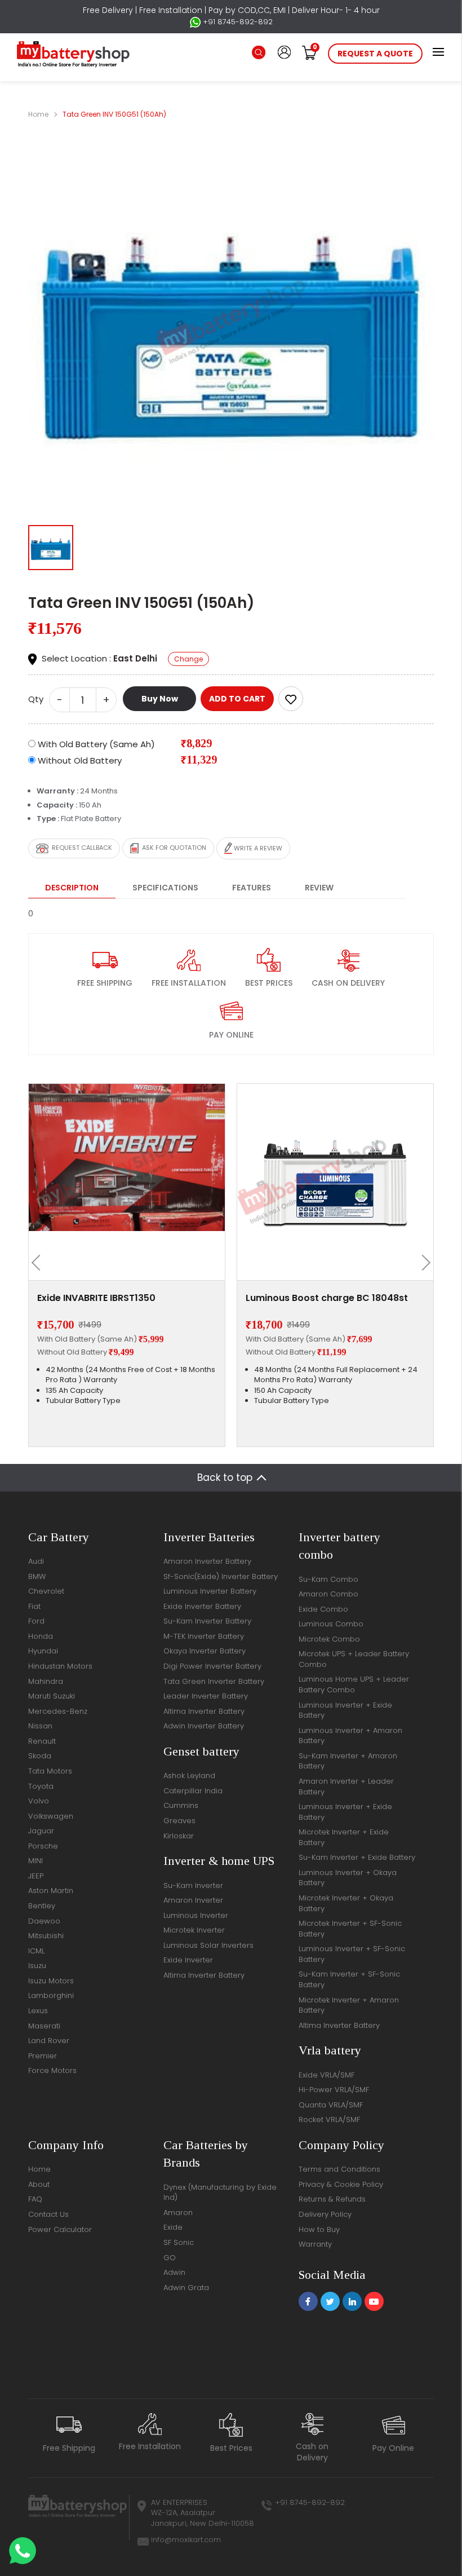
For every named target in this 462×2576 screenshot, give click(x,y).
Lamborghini (51, 1995)
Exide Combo (323, 1609)
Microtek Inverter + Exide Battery (344, 1837)
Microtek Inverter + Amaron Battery (349, 2005)
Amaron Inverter (193, 1900)
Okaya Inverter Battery (205, 1651)
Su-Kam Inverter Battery (207, 1621)
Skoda (40, 1756)
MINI (35, 1861)
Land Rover (49, 2041)
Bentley (42, 1906)
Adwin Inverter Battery (204, 1726)
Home (38, 114)
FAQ (35, 2199)
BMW (37, 1576)
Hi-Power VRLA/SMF (334, 2090)
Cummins (181, 1805)
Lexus (38, 2011)
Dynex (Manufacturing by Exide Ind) (220, 2193)
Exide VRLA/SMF (326, 2075)
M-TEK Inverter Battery (204, 1636)
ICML (36, 1951)
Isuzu (37, 1966)
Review (319, 888)
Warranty (315, 2244)
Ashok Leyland (189, 1776)
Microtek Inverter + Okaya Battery (346, 1903)
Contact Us (48, 2214)
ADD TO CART (237, 699)
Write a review (257, 848)
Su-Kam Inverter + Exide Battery (357, 1857)
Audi (36, 1561)
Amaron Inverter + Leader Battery (346, 1787)
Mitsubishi (46, 1936)
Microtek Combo (329, 1639)
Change (188, 659)
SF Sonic (179, 2242)
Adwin (174, 2272)
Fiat (34, 1606)
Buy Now (160, 699)
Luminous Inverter (196, 1915)
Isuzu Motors (51, 1981)
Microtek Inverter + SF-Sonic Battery (350, 1929)
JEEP (36, 1876)
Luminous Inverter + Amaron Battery (350, 1736)
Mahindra (46, 1681)
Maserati (44, 2026)
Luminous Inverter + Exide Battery (345, 1710)
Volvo (39, 1801)
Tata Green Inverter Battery (214, 1681)
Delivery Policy (325, 2214)
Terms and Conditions (339, 2169)
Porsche (43, 1846)
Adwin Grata (186, 2288)
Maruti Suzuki (52, 1696)
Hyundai (43, 1651)
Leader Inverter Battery (206, 1696)
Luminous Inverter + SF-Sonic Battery (352, 1954)
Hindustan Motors (60, 1666)
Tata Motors (50, 1771)
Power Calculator (60, 2229)
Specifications (165, 888)
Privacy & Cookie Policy (341, 2184)
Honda (41, 1636)
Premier (43, 2056)
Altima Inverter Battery (204, 1711)
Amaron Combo (328, 1594)
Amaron (178, 2213)
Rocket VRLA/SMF (329, 2120)
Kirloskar (179, 1836)
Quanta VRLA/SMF (331, 2105)
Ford (36, 1621)
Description (72, 888)
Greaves (179, 1821)
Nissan (40, 1726)
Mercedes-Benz (58, 1711)
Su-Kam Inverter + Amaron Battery (348, 1761)
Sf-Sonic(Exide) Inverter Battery (221, 1576)
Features (252, 888)
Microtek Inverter (194, 1930)
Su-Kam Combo (328, 1579)
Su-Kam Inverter (193, 1885)
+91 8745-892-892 (237, 22)
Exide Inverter (188, 1960)
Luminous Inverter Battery (210, 1591)
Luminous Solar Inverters (208, 1945)
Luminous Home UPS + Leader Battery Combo (354, 1684)
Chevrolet (46, 1591)
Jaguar (41, 1831)
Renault (42, 1741)
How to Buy (319, 2229)
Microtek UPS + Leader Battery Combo (354, 1659)
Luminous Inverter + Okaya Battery (348, 1878)
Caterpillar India (193, 1791)
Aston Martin (51, 1891)
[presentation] (39, 1263)
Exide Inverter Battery (202, 1606)
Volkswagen (51, 1816)
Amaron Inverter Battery (207, 1561)
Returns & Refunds (332, 2199)
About (39, 2184)
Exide (173, 2227)
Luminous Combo (331, 1624)
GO (170, 2258)
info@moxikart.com (186, 2540)
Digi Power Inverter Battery (212, 1666)
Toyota (41, 1786)
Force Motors (52, 2070)
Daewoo (44, 1921)
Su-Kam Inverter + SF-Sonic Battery (349, 1979)
